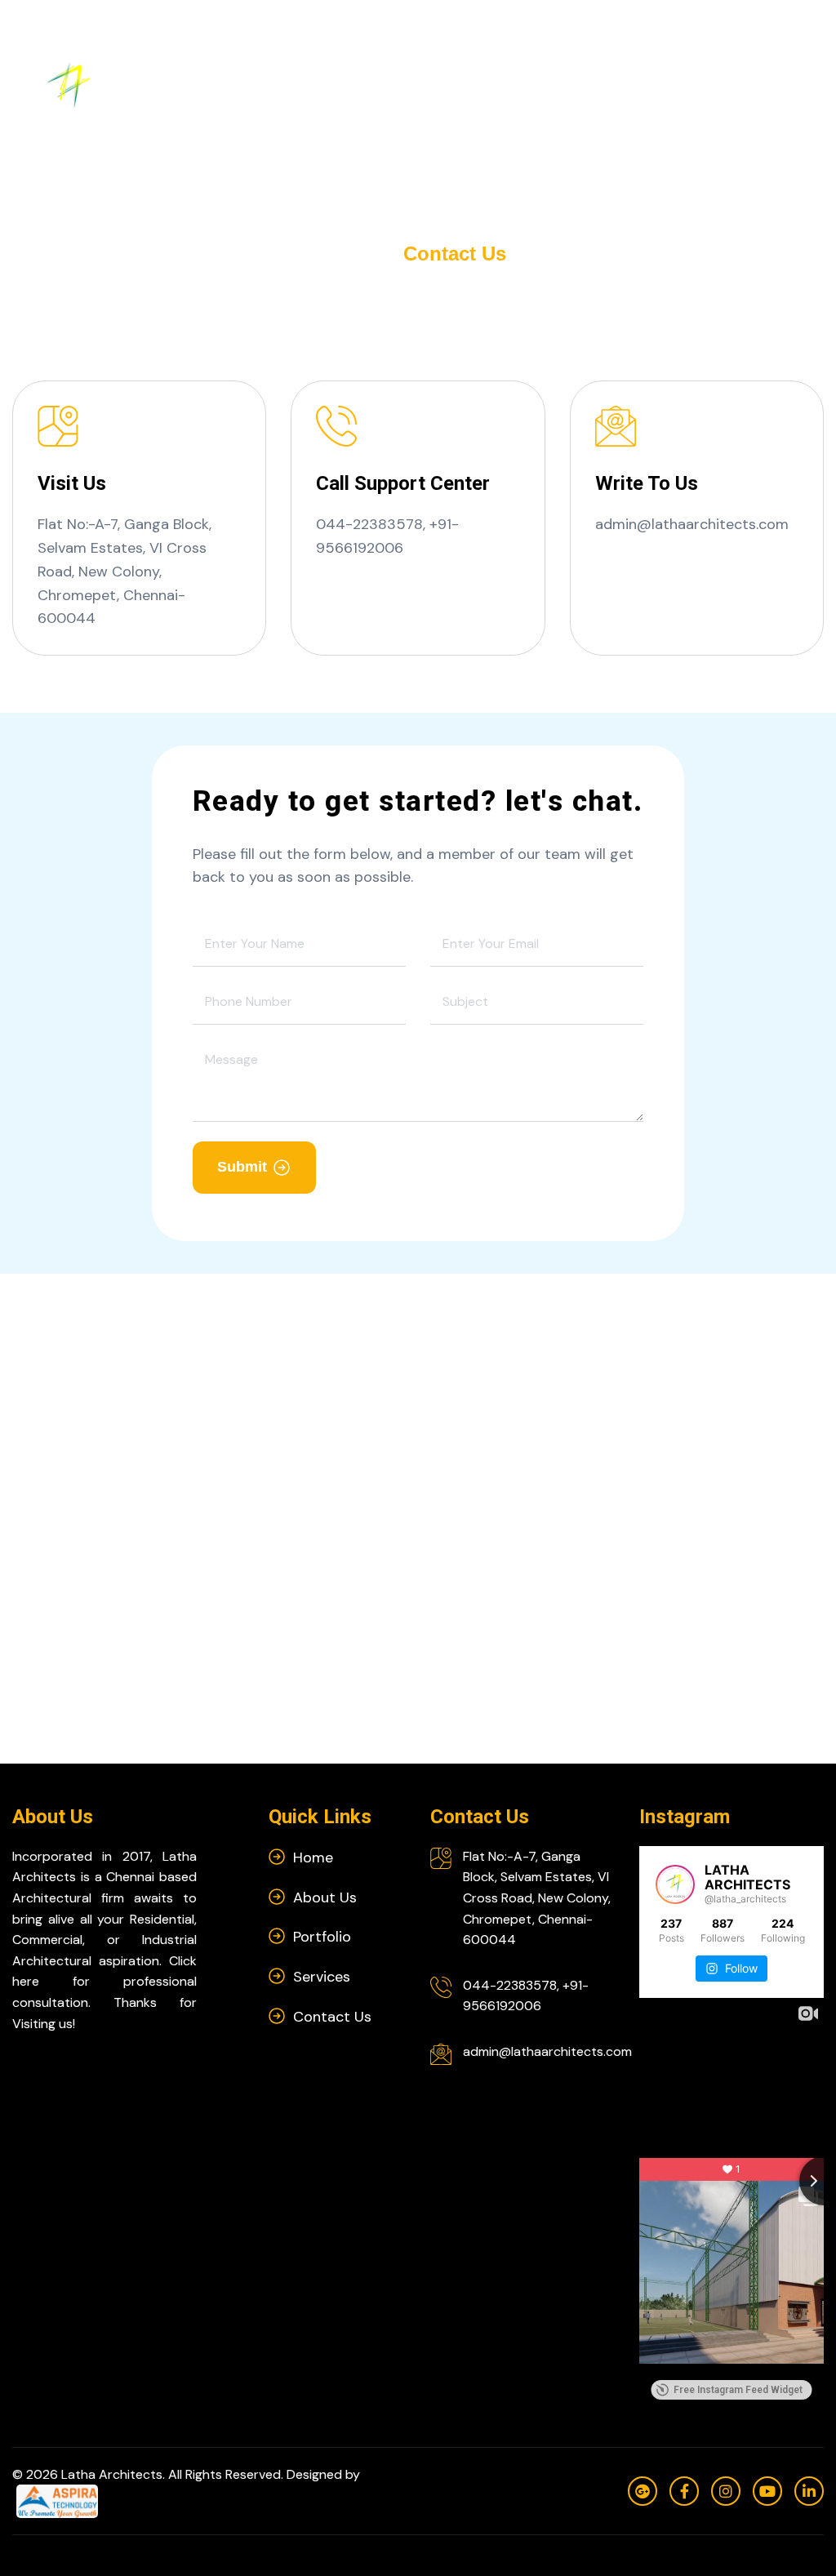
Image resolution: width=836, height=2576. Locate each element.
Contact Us (747, 85)
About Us (352, 85)
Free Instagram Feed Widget (738, 2390)
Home (280, 84)
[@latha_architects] (675, 1884)
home (358, 254)
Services (521, 84)
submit (242, 1167)
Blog (674, 84)
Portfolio (431, 84)
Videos (605, 84)
